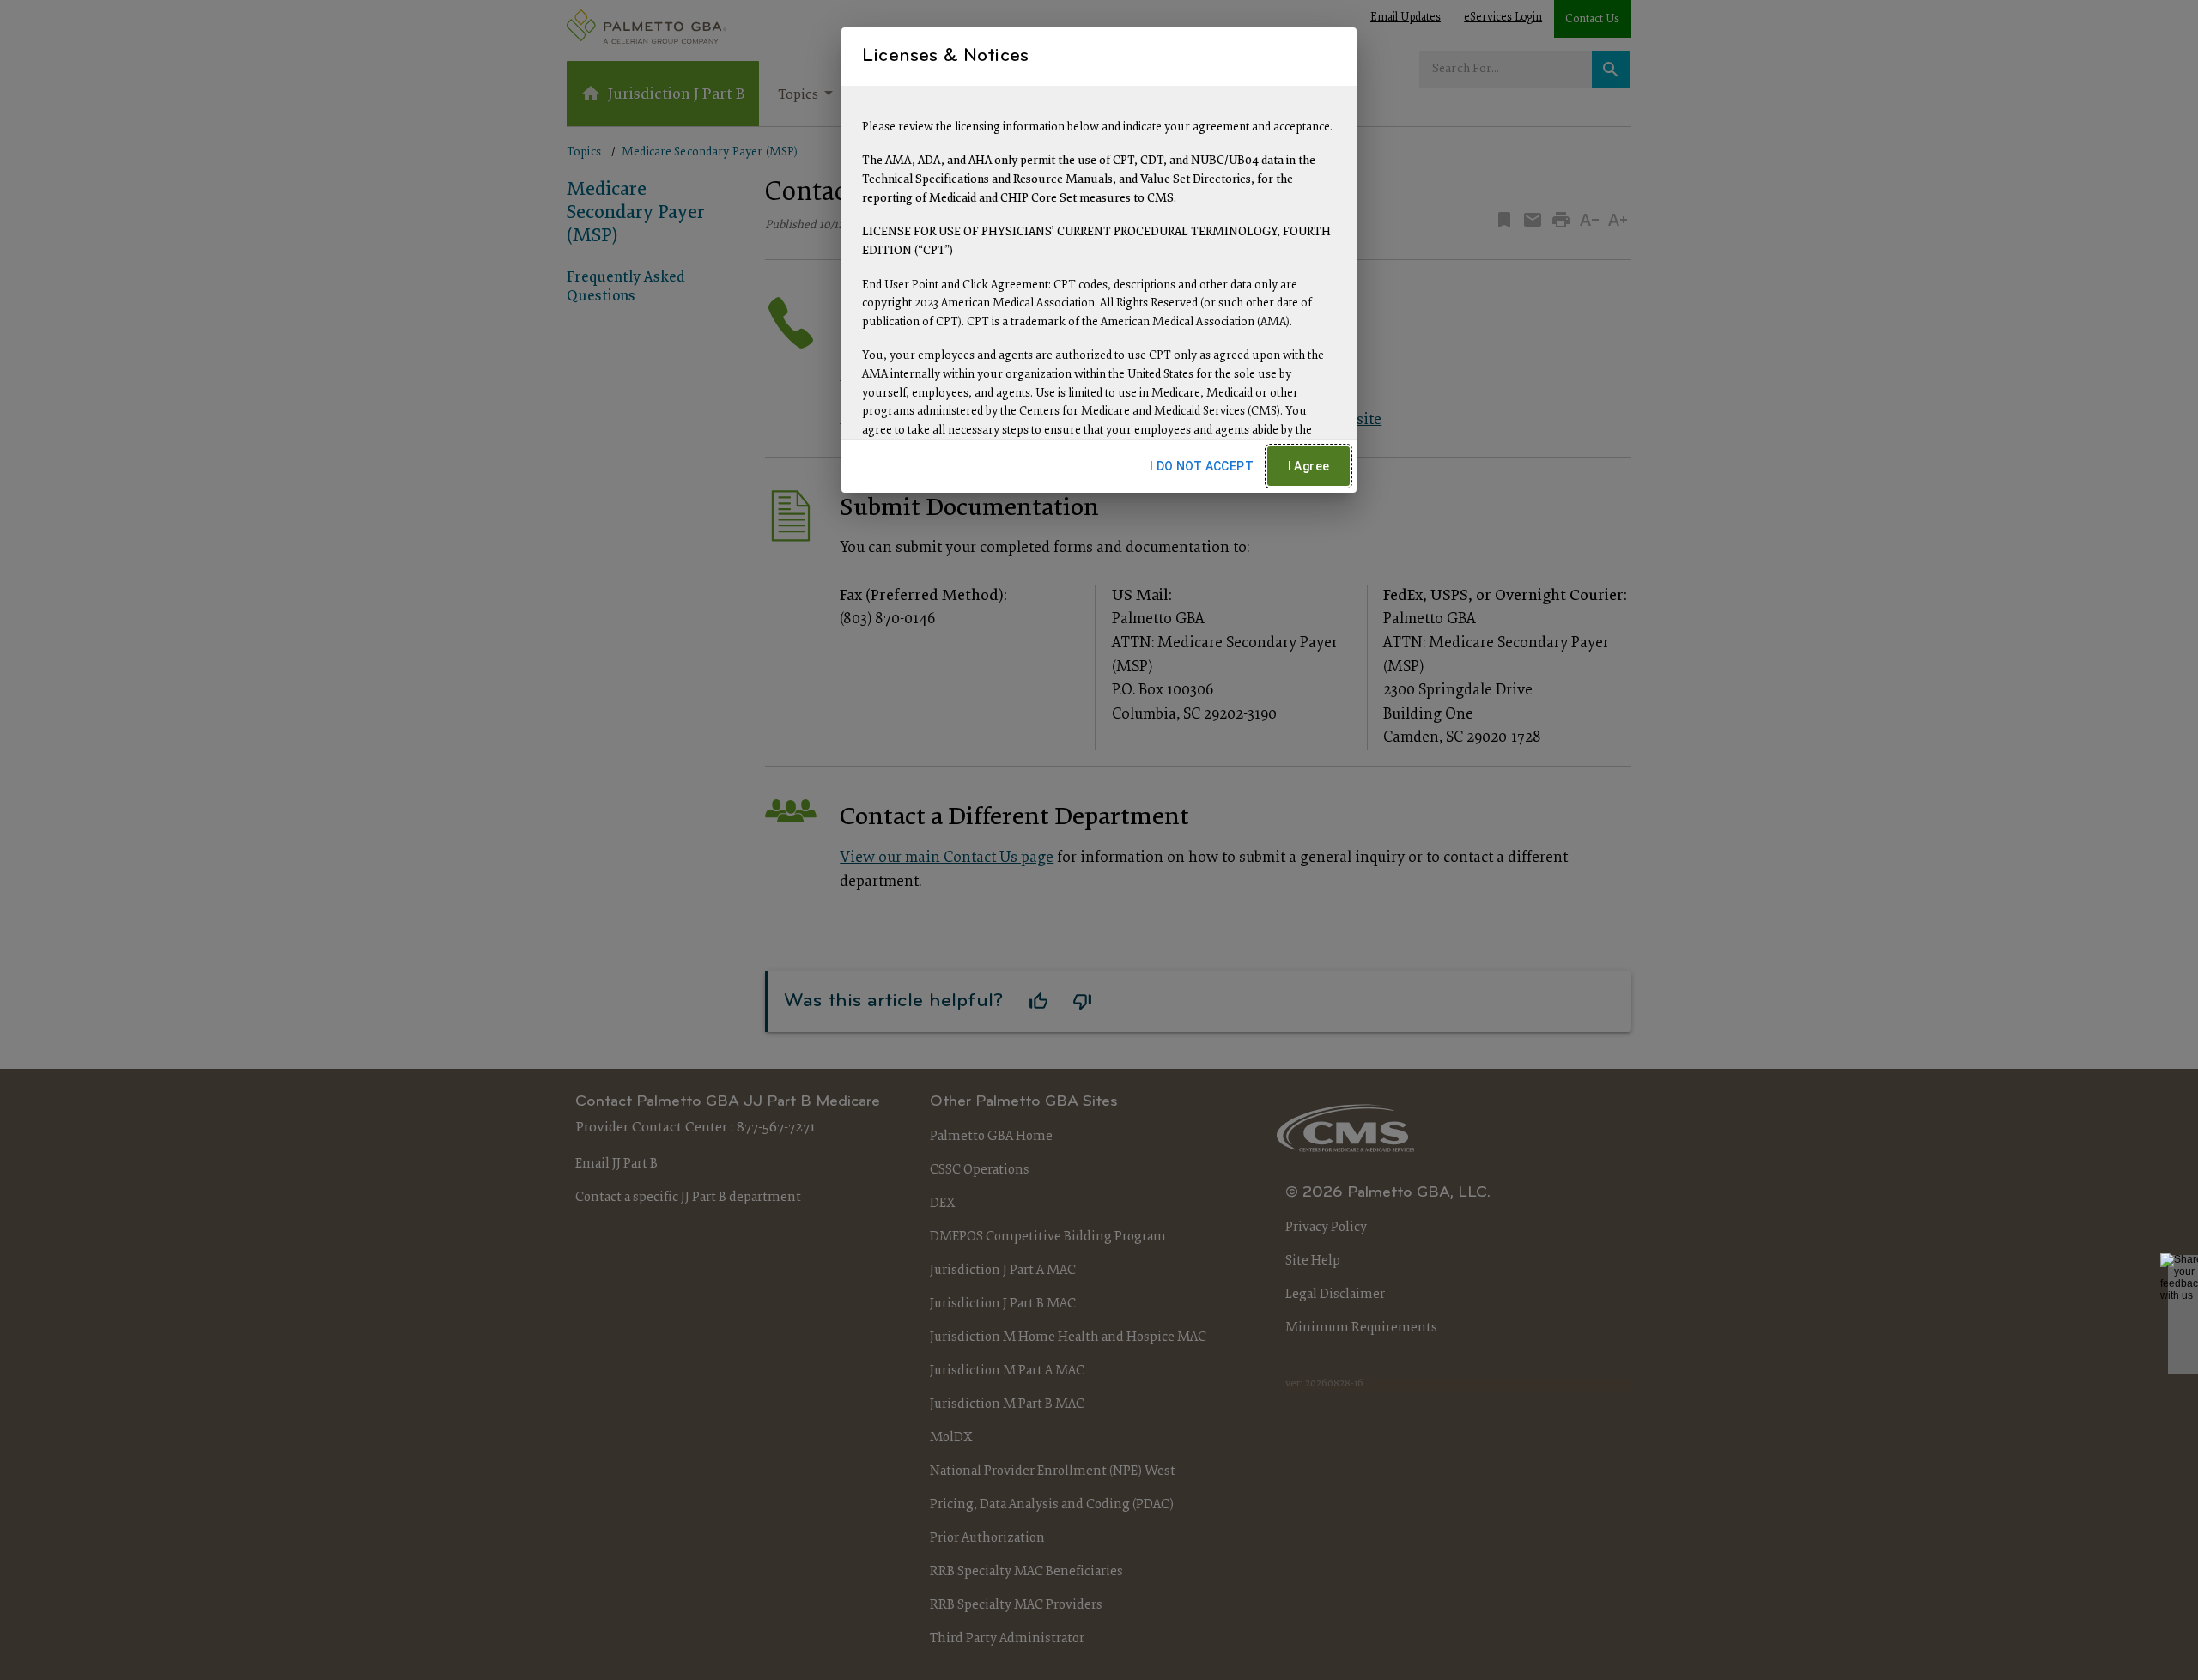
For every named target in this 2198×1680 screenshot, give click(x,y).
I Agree (1309, 466)
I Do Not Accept (1202, 466)
